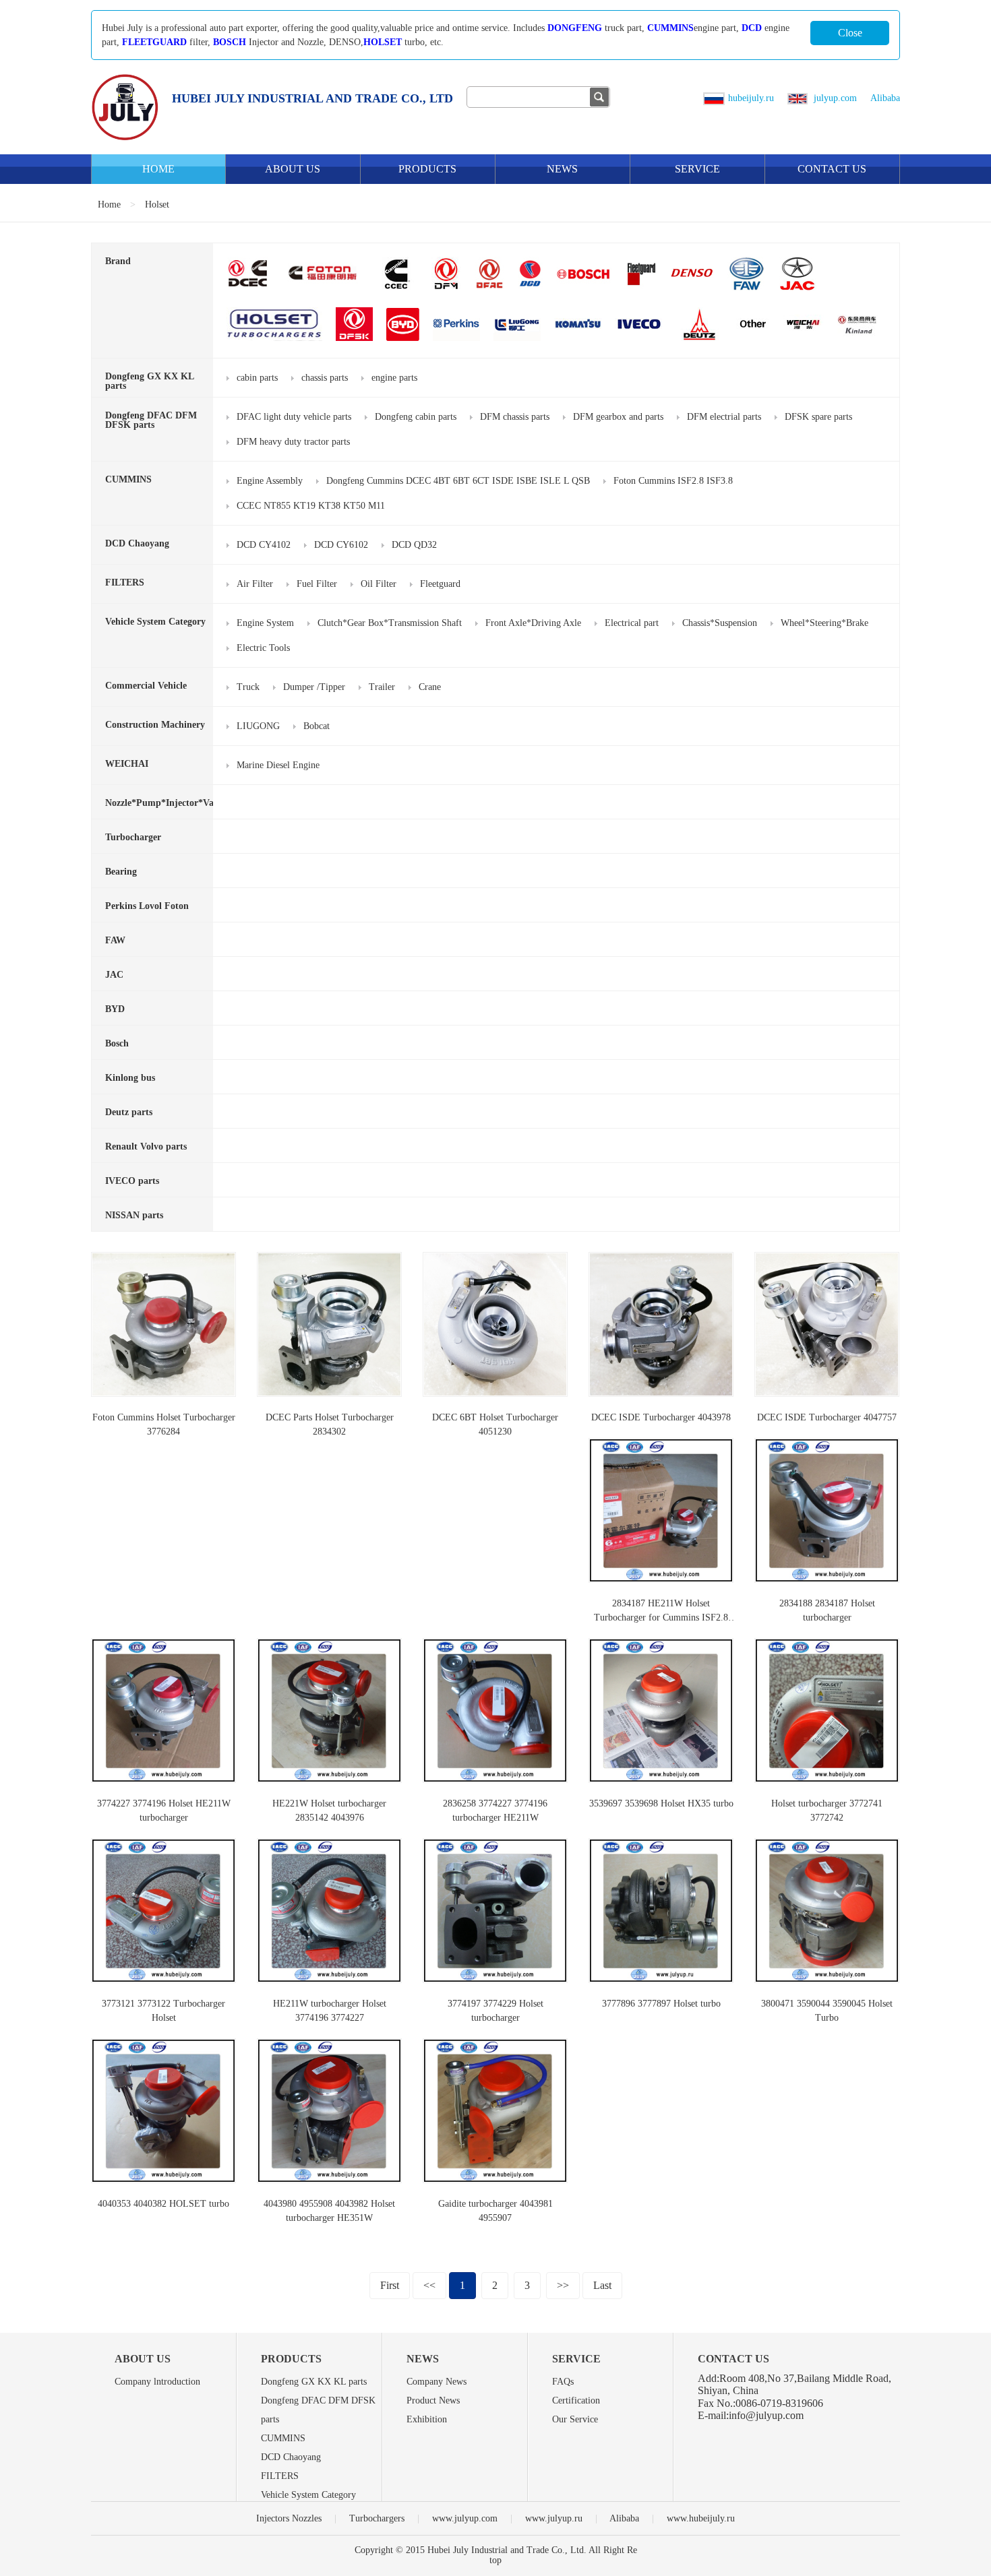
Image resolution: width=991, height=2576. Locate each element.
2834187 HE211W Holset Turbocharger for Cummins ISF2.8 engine (661, 1617)
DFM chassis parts (515, 417)
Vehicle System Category (155, 622)
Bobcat (317, 726)
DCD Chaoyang (137, 543)
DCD (752, 28)
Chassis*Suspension (720, 623)
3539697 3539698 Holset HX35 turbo (661, 1803)
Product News (433, 2400)
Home (158, 169)
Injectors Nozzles (289, 2518)
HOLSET (383, 42)
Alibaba (885, 98)
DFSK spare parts (818, 417)
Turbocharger (133, 837)
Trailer (382, 687)
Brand (118, 261)
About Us (293, 169)
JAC (114, 975)
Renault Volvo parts (146, 1146)
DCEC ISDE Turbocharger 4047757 (827, 1417)
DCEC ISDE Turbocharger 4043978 (661, 1417)
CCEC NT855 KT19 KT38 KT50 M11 (311, 506)
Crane (430, 687)
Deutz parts (129, 1112)
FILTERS (125, 583)
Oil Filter (379, 584)
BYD (115, 1009)
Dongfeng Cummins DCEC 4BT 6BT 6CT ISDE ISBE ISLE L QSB (458, 481)
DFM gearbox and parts (618, 417)
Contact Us (832, 169)
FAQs (563, 2382)
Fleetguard (440, 584)
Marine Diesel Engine (278, 765)
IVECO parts (132, 1181)
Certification (576, 2400)
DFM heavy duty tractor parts (293, 442)
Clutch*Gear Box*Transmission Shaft (390, 623)
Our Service (575, 2419)
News (562, 169)
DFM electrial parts (724, 417)
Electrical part (632, 623)
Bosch (117, 1043)
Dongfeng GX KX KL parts (149, 381)
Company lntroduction (157, 2382)
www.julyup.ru (554, 2518)
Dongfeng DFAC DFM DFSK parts (151, 420)
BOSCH (230, 42)
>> (563, 2285)
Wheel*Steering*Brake (824, 623)
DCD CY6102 (341, 545)
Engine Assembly (270, 481)
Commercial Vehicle (146, 686)
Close (850, 33)
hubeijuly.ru (751, 98)
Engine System (265, 623)
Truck (248, 687)
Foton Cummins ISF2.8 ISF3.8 (673, 481)
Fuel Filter (317, 584)
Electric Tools (263, 648)
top (495, 2560)
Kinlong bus (130, 1078)
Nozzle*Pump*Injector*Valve (165, 803)
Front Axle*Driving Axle (533, 623)
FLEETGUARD (154, 42)
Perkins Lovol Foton (147, 906)
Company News (437, 2382)
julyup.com (834, 98)
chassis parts (325, 378)
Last (602, 2285)
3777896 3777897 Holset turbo (661, 2004)
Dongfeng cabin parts (416, 417)
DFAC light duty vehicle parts (294, 417)
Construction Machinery (155, 725)
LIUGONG (258, 726)
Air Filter (255, 584)
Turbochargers (377, 2518)
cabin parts (257, 378)
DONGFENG (575, 28)
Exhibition (427, 2419)
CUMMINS (670, 28)
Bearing (121, 872)
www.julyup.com (465, 2518)
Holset (157, 205)
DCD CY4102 (264, 545)
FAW (115, 940)
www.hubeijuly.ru (701, 2518)
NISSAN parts (134, 1215)
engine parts (394, 378)
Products (427, 169)
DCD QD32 (414, 545)
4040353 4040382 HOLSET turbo (163, 2204)
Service (697, 169)
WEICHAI (127, 764)
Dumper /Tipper (314, 687)
